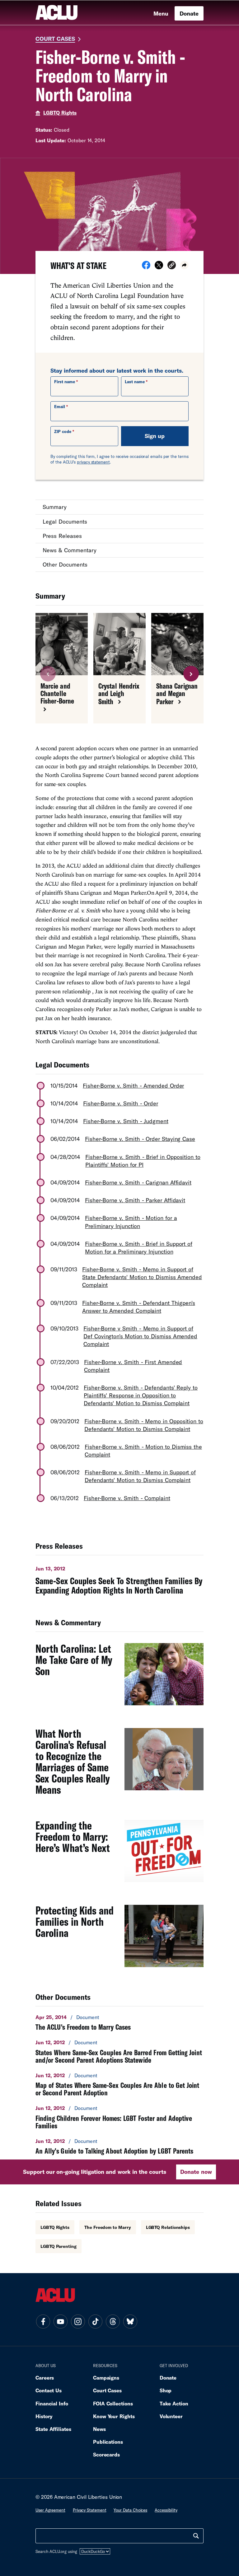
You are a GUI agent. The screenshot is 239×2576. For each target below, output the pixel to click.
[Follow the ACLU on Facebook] (43, 2321)
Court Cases (55, 39)
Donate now (196, 2172)
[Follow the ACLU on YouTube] (60, 2321)
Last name (135, 382)
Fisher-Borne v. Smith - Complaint (127, 1498)
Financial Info (52, 2403)
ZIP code (63, 431)
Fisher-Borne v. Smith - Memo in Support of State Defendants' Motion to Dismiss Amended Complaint (142, 1277)
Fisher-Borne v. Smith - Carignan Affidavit (138, 1182)
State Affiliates (53, 2429)
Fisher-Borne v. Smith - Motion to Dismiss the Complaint (143, 1450)
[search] (196, 2536)
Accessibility (166, 2510)
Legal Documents (65, 521)
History (44, 2416)
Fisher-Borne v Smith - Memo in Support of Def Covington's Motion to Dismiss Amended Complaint (140, 1336)
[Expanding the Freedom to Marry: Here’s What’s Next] (119, 1854)
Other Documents (65, 564)
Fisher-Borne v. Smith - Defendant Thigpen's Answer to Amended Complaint (139, 1307)
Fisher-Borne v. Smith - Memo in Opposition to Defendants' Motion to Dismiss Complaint (144, 1425)
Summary (55, 507)
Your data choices (130, 2510)
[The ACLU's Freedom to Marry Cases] (119, 2022)
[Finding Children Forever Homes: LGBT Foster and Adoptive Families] (119, 2117)
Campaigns (106, 2378)
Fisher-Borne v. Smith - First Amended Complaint (133, 1366)
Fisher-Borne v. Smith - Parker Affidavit (135, 1200)
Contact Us (49, 2390)
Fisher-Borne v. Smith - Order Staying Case (140, 1139)
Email (60, 407)
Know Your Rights (114, 2416)
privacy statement (93, 462)
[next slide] (191, 674)
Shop (166, 2390)
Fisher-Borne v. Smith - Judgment (126, 1121)
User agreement (50, 2510)
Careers (45, 2378)
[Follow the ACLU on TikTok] (95, 2321)
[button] (172, 266)
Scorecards (106, 2454)
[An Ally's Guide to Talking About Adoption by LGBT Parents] (119, 2146)
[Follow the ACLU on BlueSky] (130, 2321)
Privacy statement (90, 2510)
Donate (189, 13)
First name (65, 382)
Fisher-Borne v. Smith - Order (121, 1103)
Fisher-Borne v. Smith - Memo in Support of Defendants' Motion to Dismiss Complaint (140, 1476)
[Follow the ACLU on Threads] (113, 2321)
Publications (108, 2442)
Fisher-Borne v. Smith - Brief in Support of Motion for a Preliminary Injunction (139, 1248)
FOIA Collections (113, 2403)
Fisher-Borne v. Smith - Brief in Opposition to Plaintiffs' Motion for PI (143, 1161)
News (99, 2429)
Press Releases (62, 536)
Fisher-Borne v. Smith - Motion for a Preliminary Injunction (131, 1222)
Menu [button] (161, 13)
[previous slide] (48, 674)
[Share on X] (159, 267)
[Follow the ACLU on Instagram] (78, 2321)
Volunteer (171, 2416)
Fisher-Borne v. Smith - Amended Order (133, 1085)
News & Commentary (70, 550)
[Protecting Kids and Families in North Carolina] (119, 1939)
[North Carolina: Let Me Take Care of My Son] (119, 1678)
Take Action (174, 2403)
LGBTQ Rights (60, 113)
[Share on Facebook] (146, 267)
